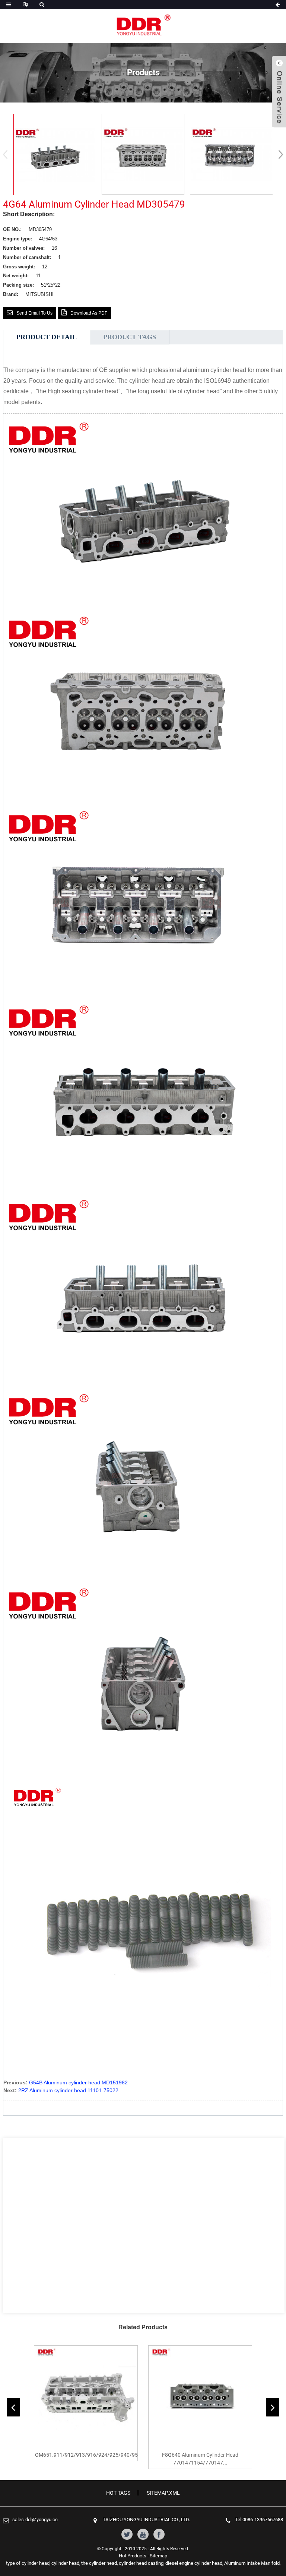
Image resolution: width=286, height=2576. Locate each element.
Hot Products (133, 2556)
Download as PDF (89, 313)
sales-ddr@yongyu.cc (35, 2520)
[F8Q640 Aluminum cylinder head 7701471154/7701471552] (200, 2397)
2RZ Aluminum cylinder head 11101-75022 (68, 2090)
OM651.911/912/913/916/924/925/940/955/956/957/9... (86, 2455)
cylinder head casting (141, 2563)
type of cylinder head (28, 2563)
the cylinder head (99, 2563)
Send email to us (34, 313)
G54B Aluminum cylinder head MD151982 (78, 2082)
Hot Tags (118, 2493)
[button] (278, 154)
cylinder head (65, 2563)
